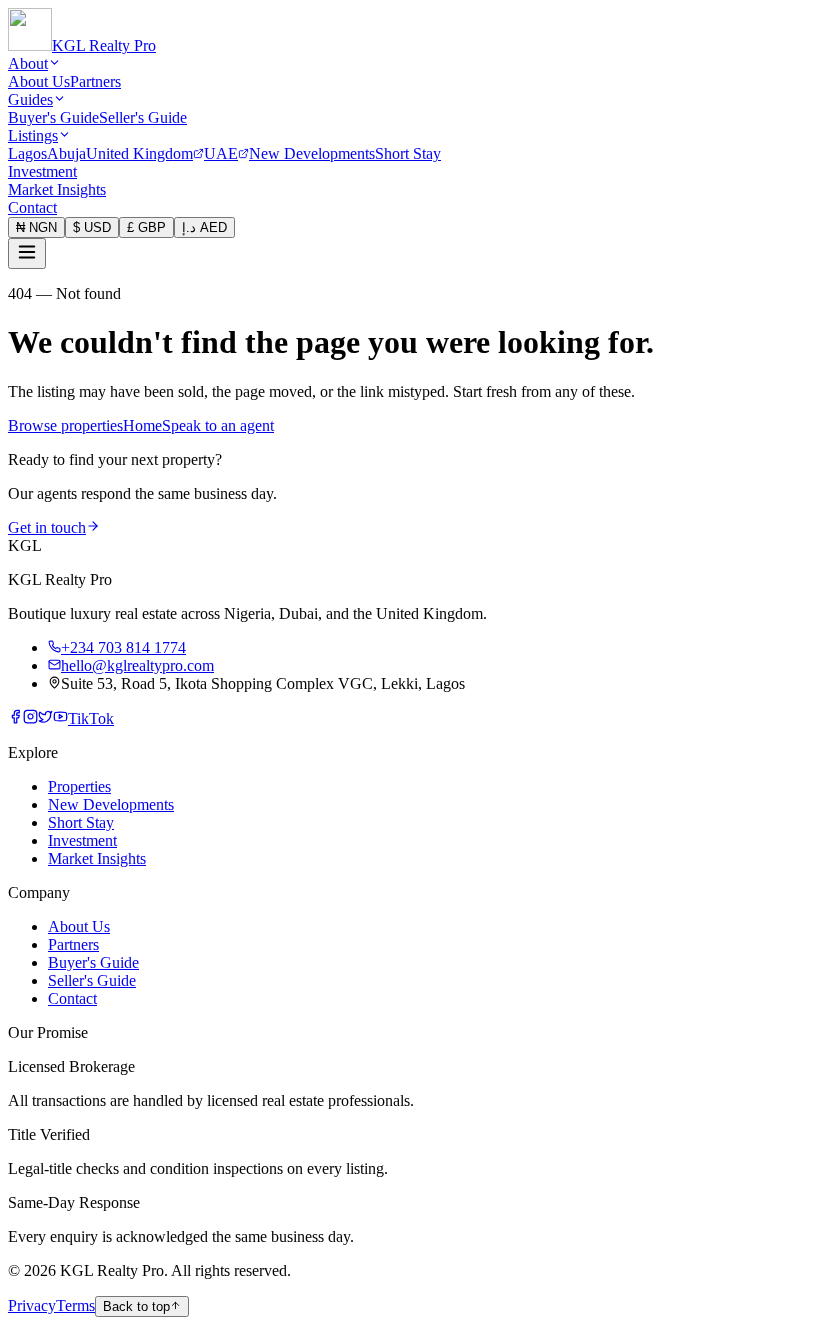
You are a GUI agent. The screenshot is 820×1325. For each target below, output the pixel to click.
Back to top (136, 1306)
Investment (42, 171)
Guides (30, 99)
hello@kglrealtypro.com (137, 665)
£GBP (146, 227)
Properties (79, 786)
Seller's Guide (143, 117)
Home (142, 425)
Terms (75, 1305)
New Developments (312, 153)
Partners (95, 81)
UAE (221, 153)
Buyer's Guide (53, 117)
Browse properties (65, 425)
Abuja (66, 153)
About (28, 63)
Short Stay (408, 153)
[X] (45, 718)
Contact (32, 207)
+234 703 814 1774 (123, 647)
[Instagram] (30, 718)
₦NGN (36, 227)
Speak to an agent (218, 425)
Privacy (32, 1305)
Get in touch (47, 527)
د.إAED (204, 227)
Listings (33, 135)
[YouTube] (60, 718)
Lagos (27, 153)
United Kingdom (139, 153)
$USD (92, 227)
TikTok (91, 718)
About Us (39, 81)
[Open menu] (27, 253)
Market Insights (57, 189)
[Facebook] (15, 718)
